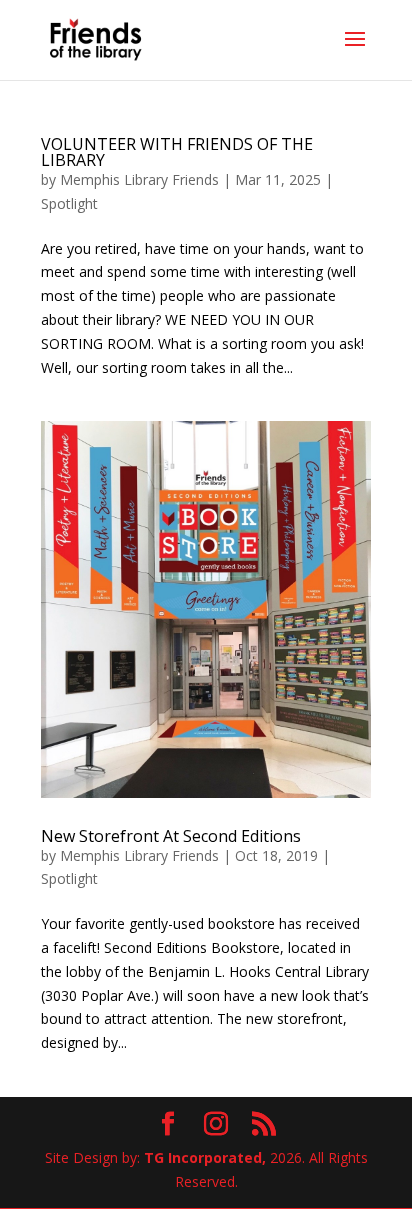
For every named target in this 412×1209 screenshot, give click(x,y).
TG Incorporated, (205, 1157)
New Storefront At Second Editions (171, 836)
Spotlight (69, 203)
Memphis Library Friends (139, 179)
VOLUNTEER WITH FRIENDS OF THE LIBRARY (177, 152)
